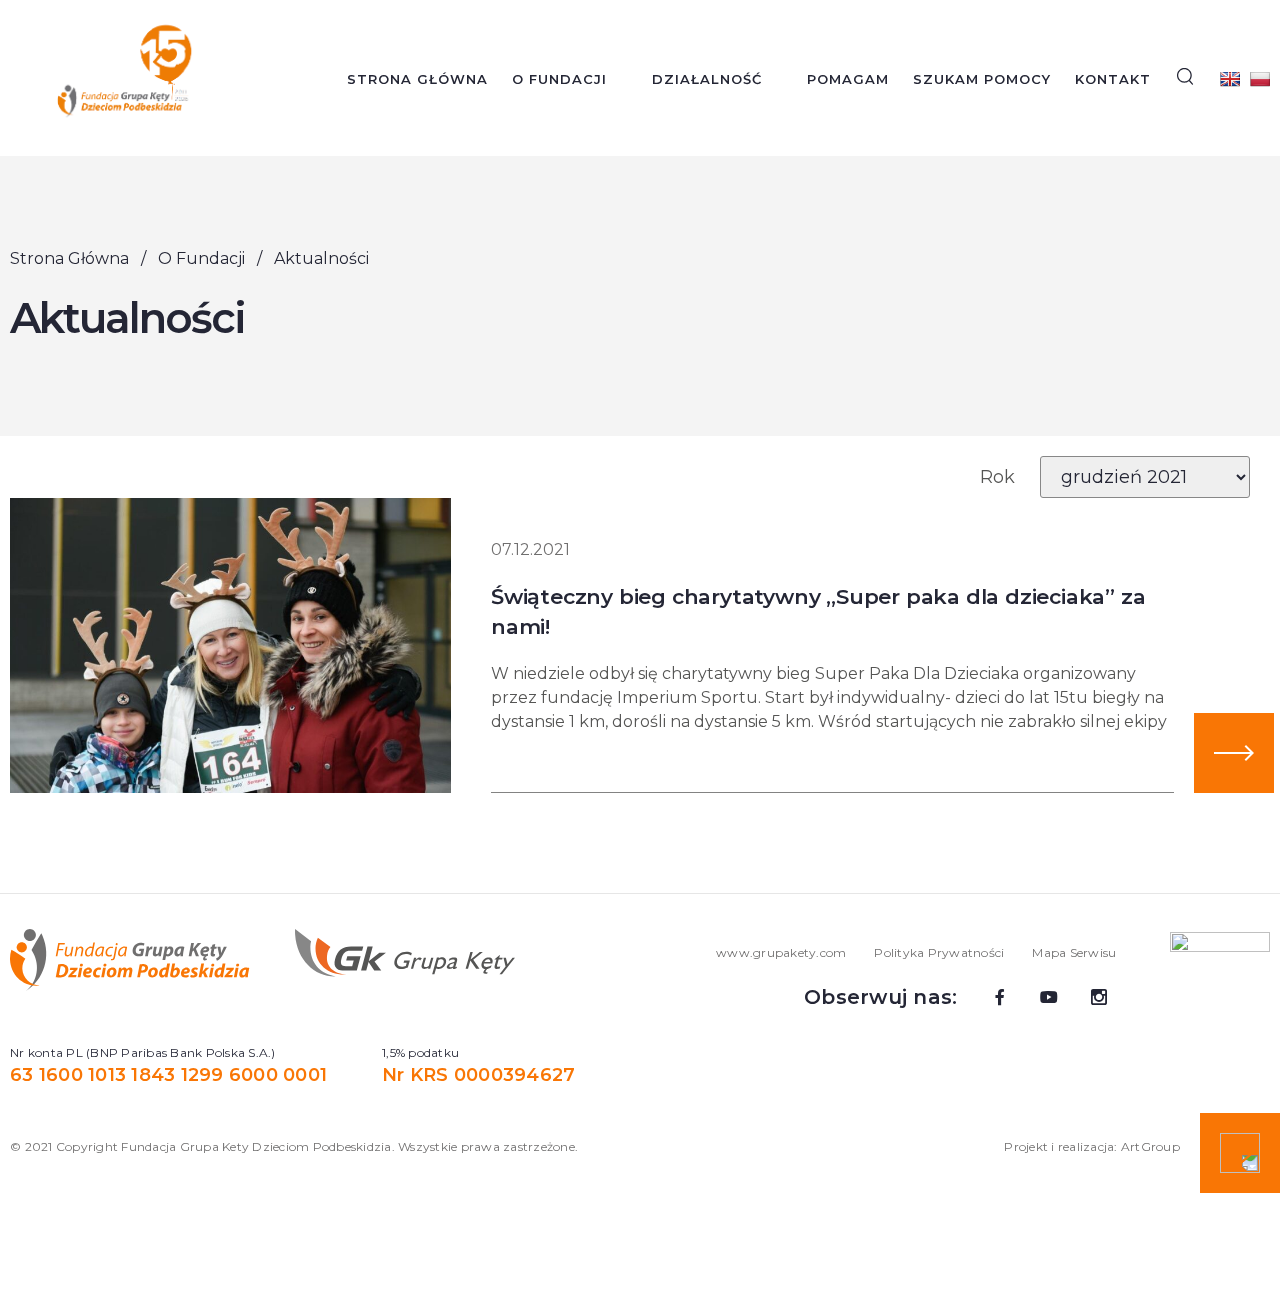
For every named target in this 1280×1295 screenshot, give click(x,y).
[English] (1230, 79)
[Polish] (1260, 79)
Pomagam (848, 79)
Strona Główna (417, 79)
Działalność (707, 79)
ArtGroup (1150, 1146)
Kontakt (1113, 79)
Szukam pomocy (982, 79)
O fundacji (559, 79)
